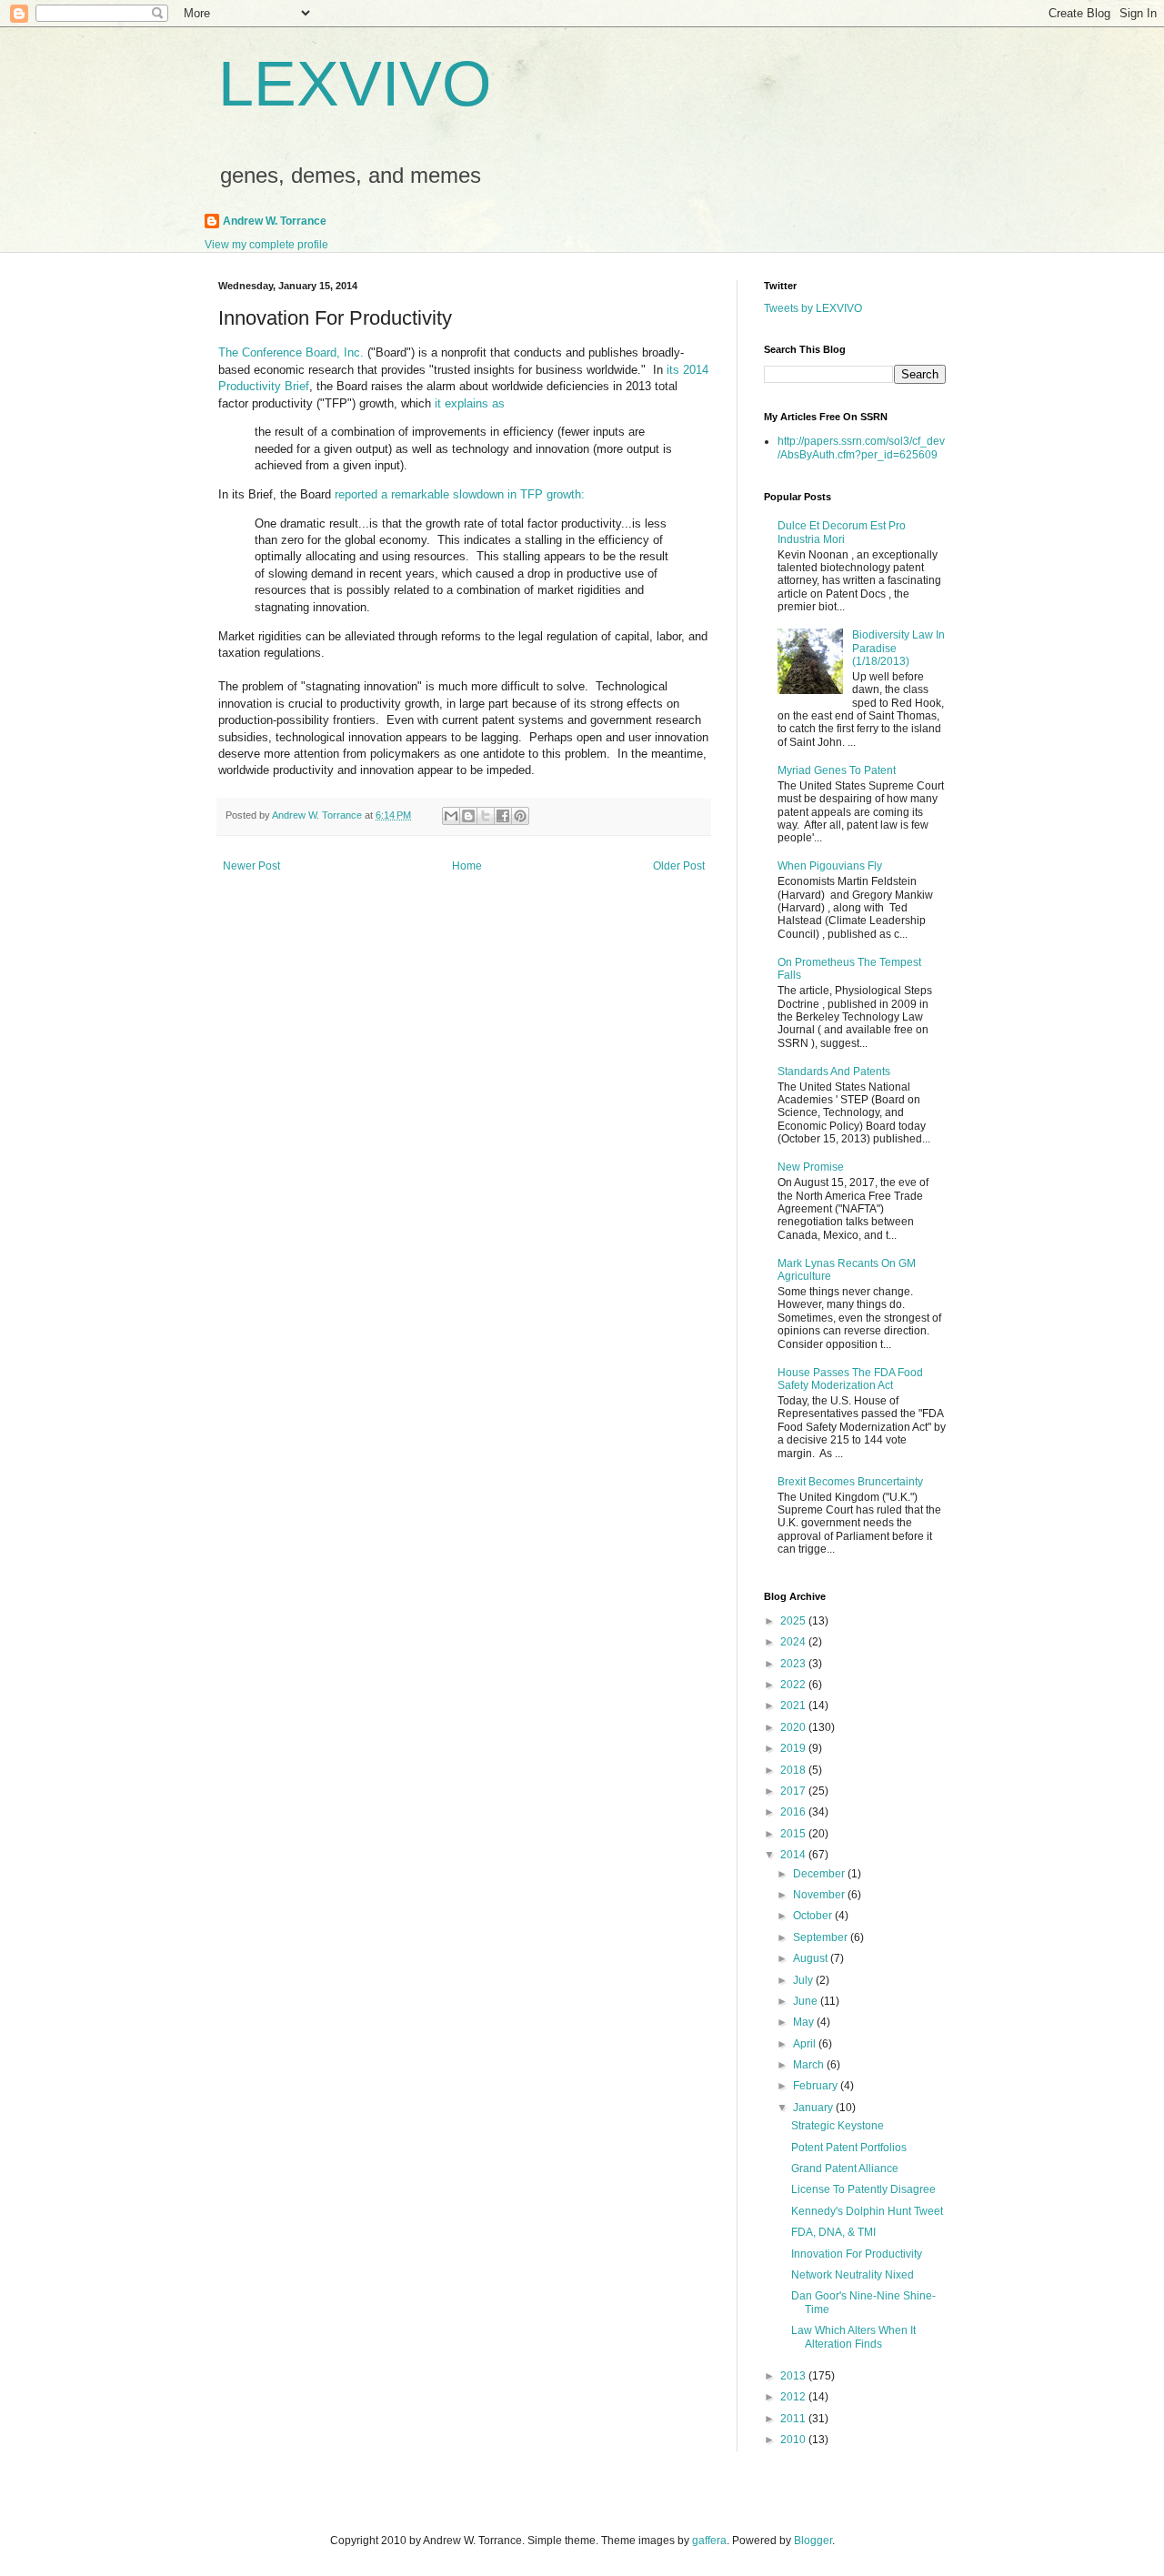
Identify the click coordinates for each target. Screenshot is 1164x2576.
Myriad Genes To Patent (837, 770)
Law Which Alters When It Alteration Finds (853, 2337)
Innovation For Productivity (857, 2254)
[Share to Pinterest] (520, 816)
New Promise (811, 1167)
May (805, 2022)
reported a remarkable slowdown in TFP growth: (460, 494)
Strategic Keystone (838, 2126)
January (814, 2108)
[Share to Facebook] (503, 816)
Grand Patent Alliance (845, 2168)
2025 (794, 1621)
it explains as (470, 403)
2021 (794, 1706)
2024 (794, 1642)
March (810, 2065)
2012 (794, 2397)
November (820, 1895)
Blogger (813, 2541)
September (822, 1937)
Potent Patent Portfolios (849, 2148)
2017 (794, 1791)
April (806, 2044)
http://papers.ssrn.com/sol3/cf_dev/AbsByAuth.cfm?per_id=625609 (861, 448)
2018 (794, 1770)
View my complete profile (266, 245)
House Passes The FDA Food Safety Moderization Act (850, 1379)
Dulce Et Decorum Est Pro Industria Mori (842, 532)
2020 (794, 1727)
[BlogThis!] (468, 816)
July (804, 1980)
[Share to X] (486, 816)
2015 (794, 1834)
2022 (794, 1685)
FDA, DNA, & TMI (833, 2232)
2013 (794, 2376)
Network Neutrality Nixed (853, 2275)
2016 (794, 1812)
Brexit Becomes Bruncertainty (850, 1482)
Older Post (679, 866)
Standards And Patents (834, 1072)
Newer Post (251, 866)
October (814, 1916)
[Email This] (451, 816)
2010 (794, 2440)
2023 (794, 1664)
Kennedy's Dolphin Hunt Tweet (867, 2211)
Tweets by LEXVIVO (813, 308)
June (807, 2001)
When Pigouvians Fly (830, 866)
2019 (794, 1748)
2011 (794, 2419)
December (820, 1874)
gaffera (709, 2541)
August (812, 1958)
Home (467, 866)
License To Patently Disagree (863, 2189)
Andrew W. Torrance (275, 221)
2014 (794, 1855)
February (817, 2086)
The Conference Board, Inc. (291, 352)
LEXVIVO (355, 84)
